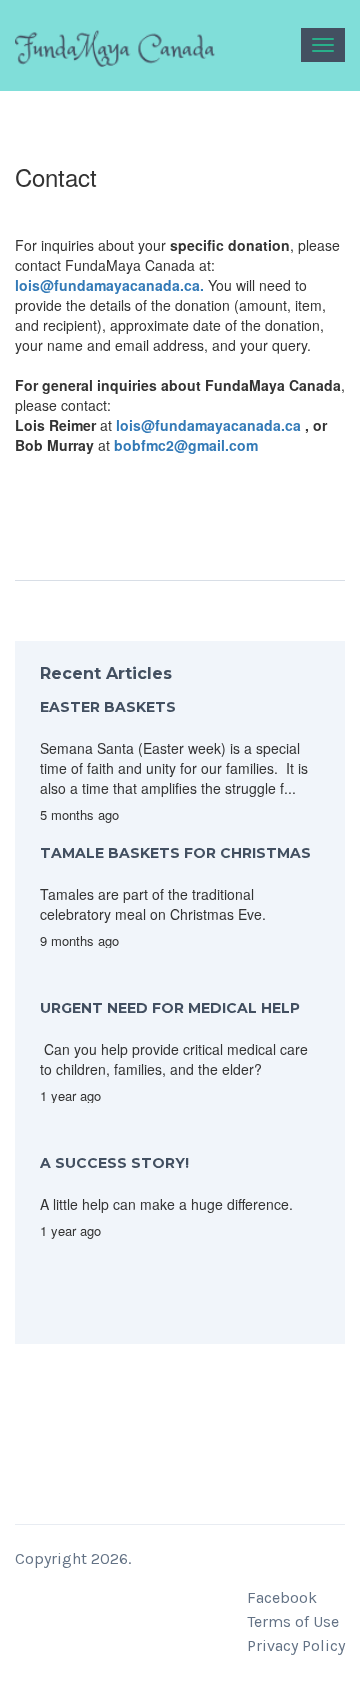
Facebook (282, 1597)
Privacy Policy (296, 1645)
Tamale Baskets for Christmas (175, 853)
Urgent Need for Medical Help (170, 1008)
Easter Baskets (108, 707)
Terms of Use (293, 1621)
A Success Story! (114, 1163)
